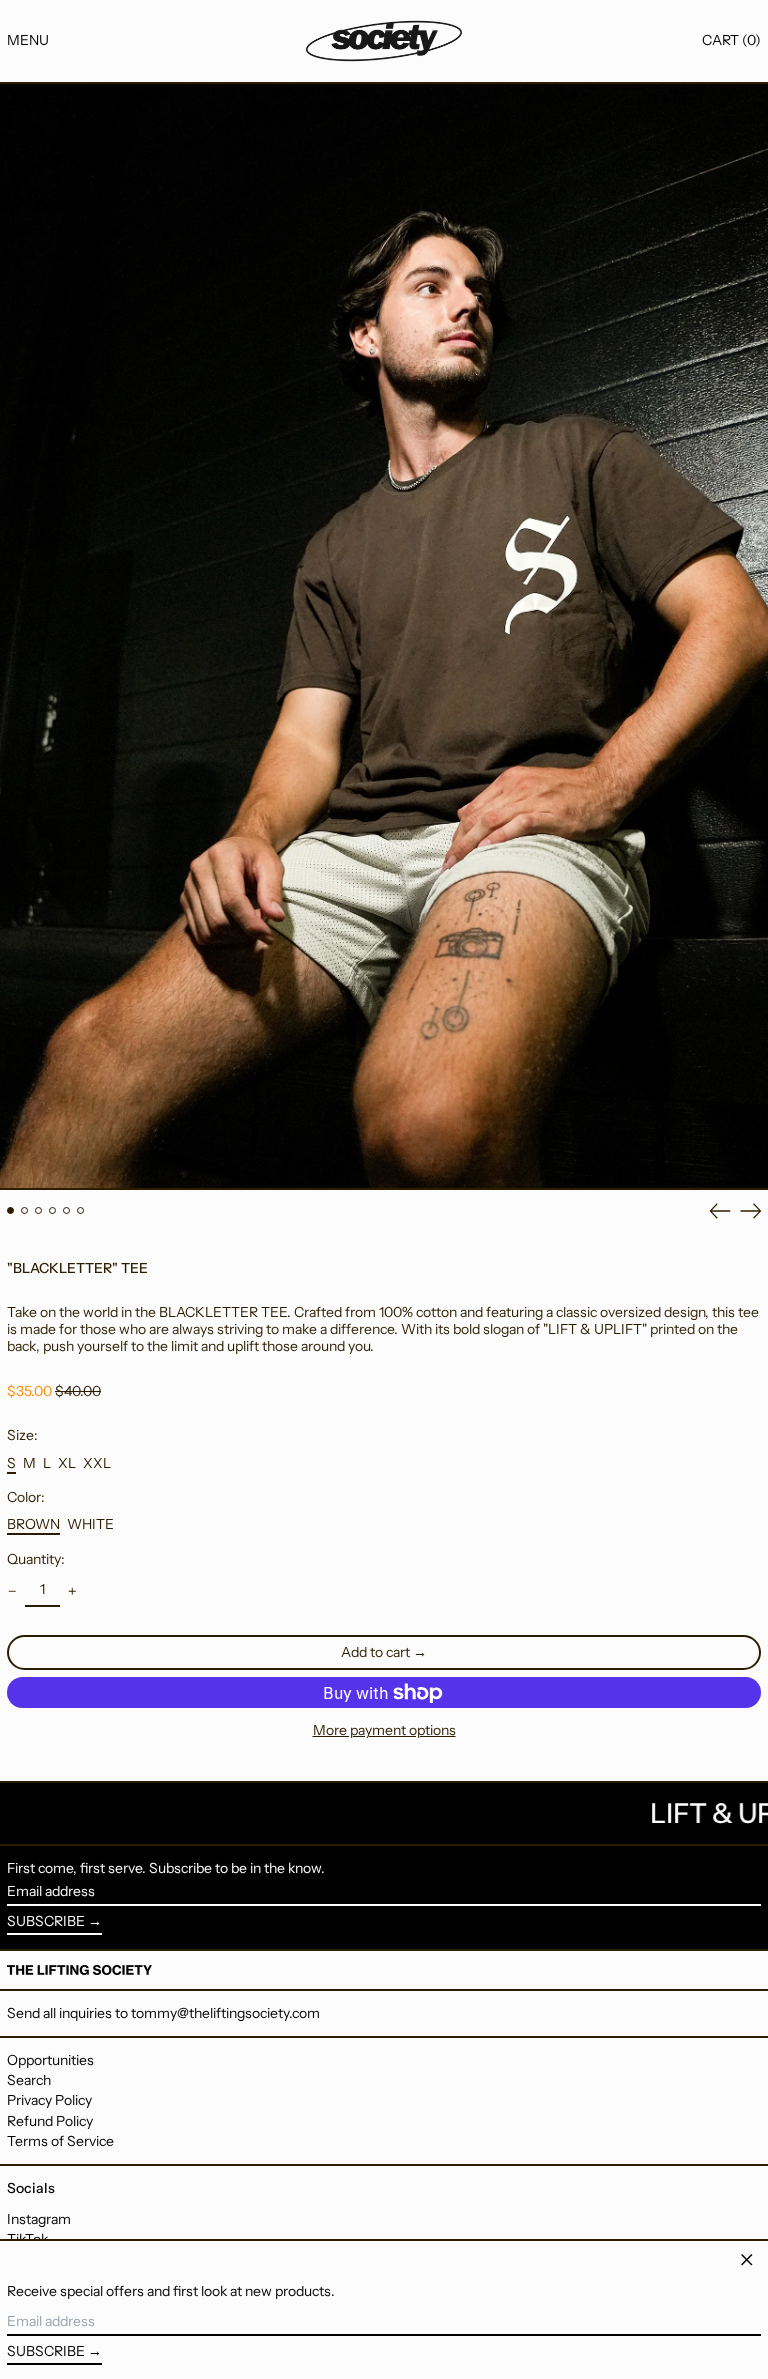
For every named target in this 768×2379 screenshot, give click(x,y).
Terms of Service (60, 2141)
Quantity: (36, 1559)
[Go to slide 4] (52, 1210)
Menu (28, 40)
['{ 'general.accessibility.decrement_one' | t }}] (12, 1591)
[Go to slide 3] (38, 1210)
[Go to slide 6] (80, 1210)
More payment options (384, 1730)
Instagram (39, 2219)
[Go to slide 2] (24, 1210)
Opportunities (50, 2060)
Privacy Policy (49, 2100)
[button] (731, 40)
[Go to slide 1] (10, 1210)
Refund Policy (50, 2121)
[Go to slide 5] (66, 1210)
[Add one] (72, 1591)
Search (29, 2080)
